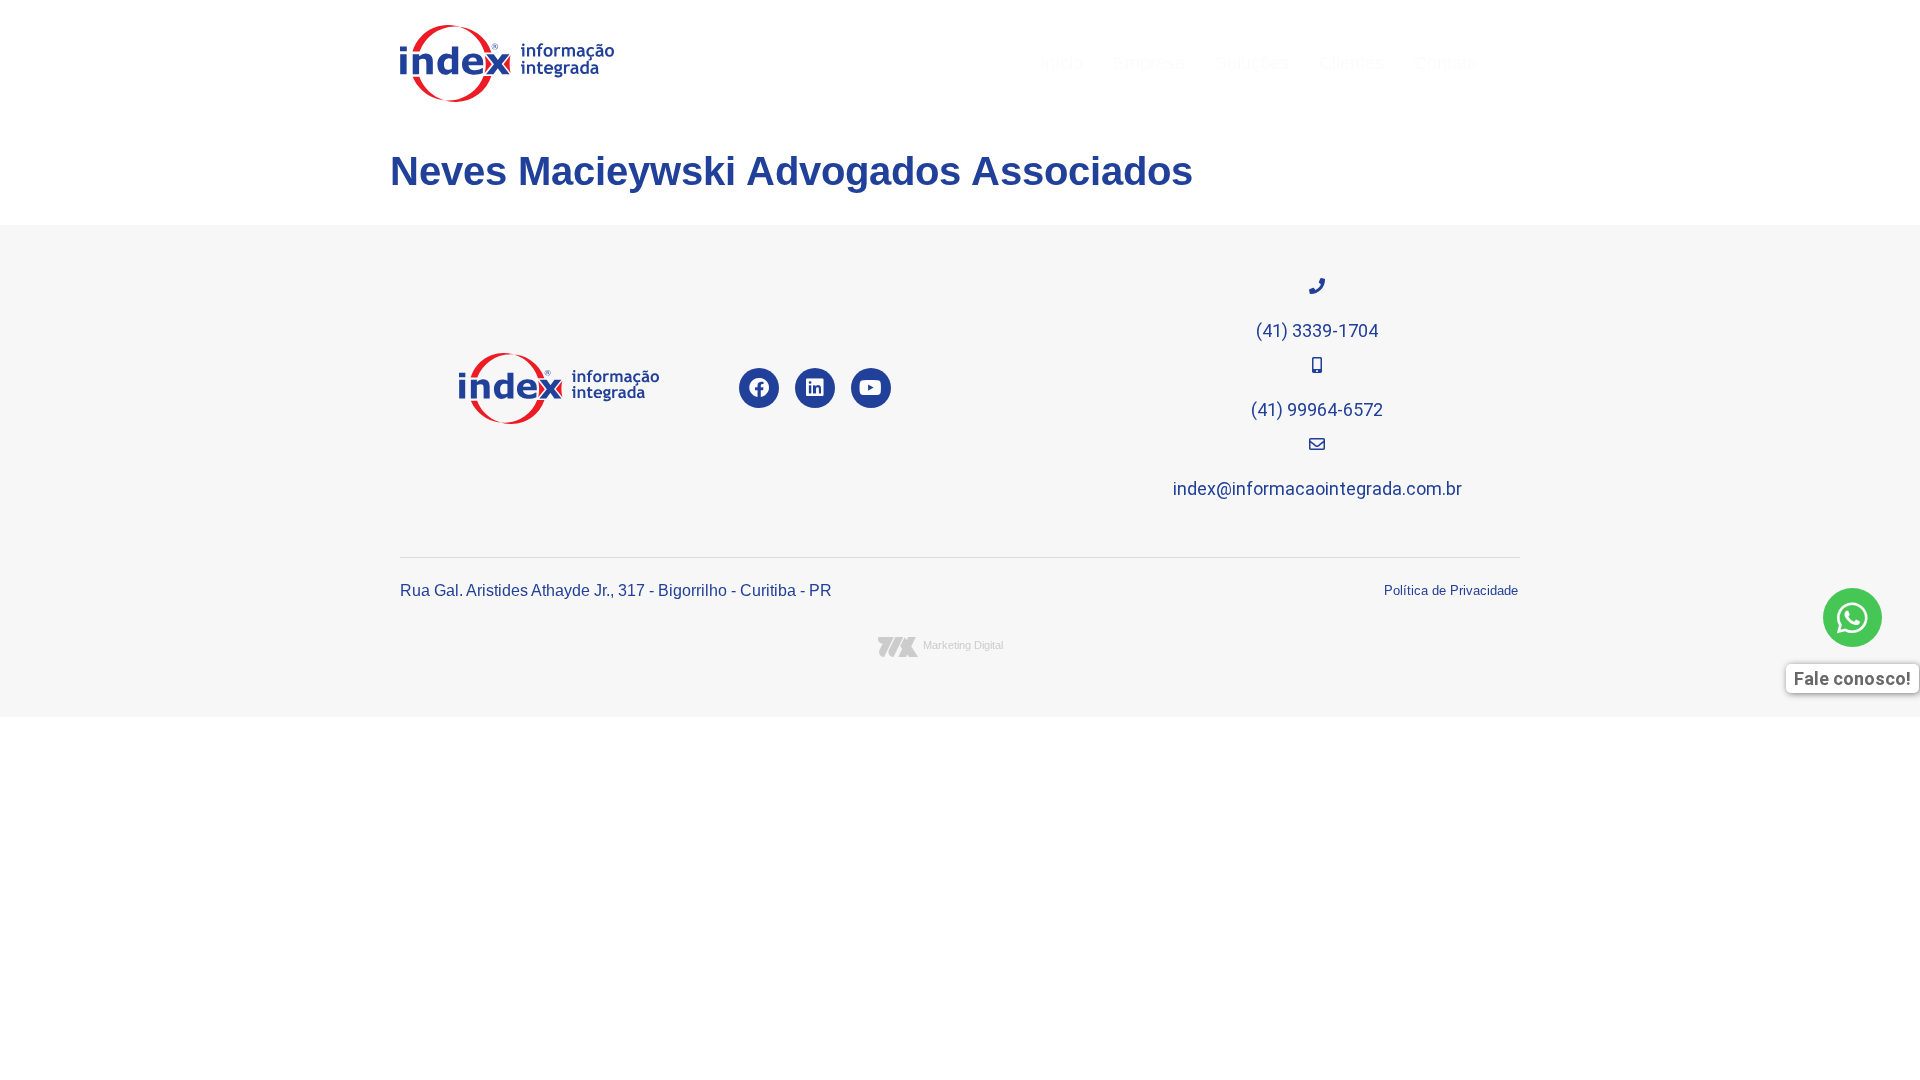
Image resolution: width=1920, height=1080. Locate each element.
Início (1061, 63)
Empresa (1149, 63)
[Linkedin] (815, 388)
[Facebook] (759, 388)
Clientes (1351, 63)
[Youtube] (871, 388)
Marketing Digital (963, 645)
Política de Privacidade (1451, 590)
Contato (1445, 63)
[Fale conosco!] (1852, 617)
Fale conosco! (1852, 678)
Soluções (1252, 63)
